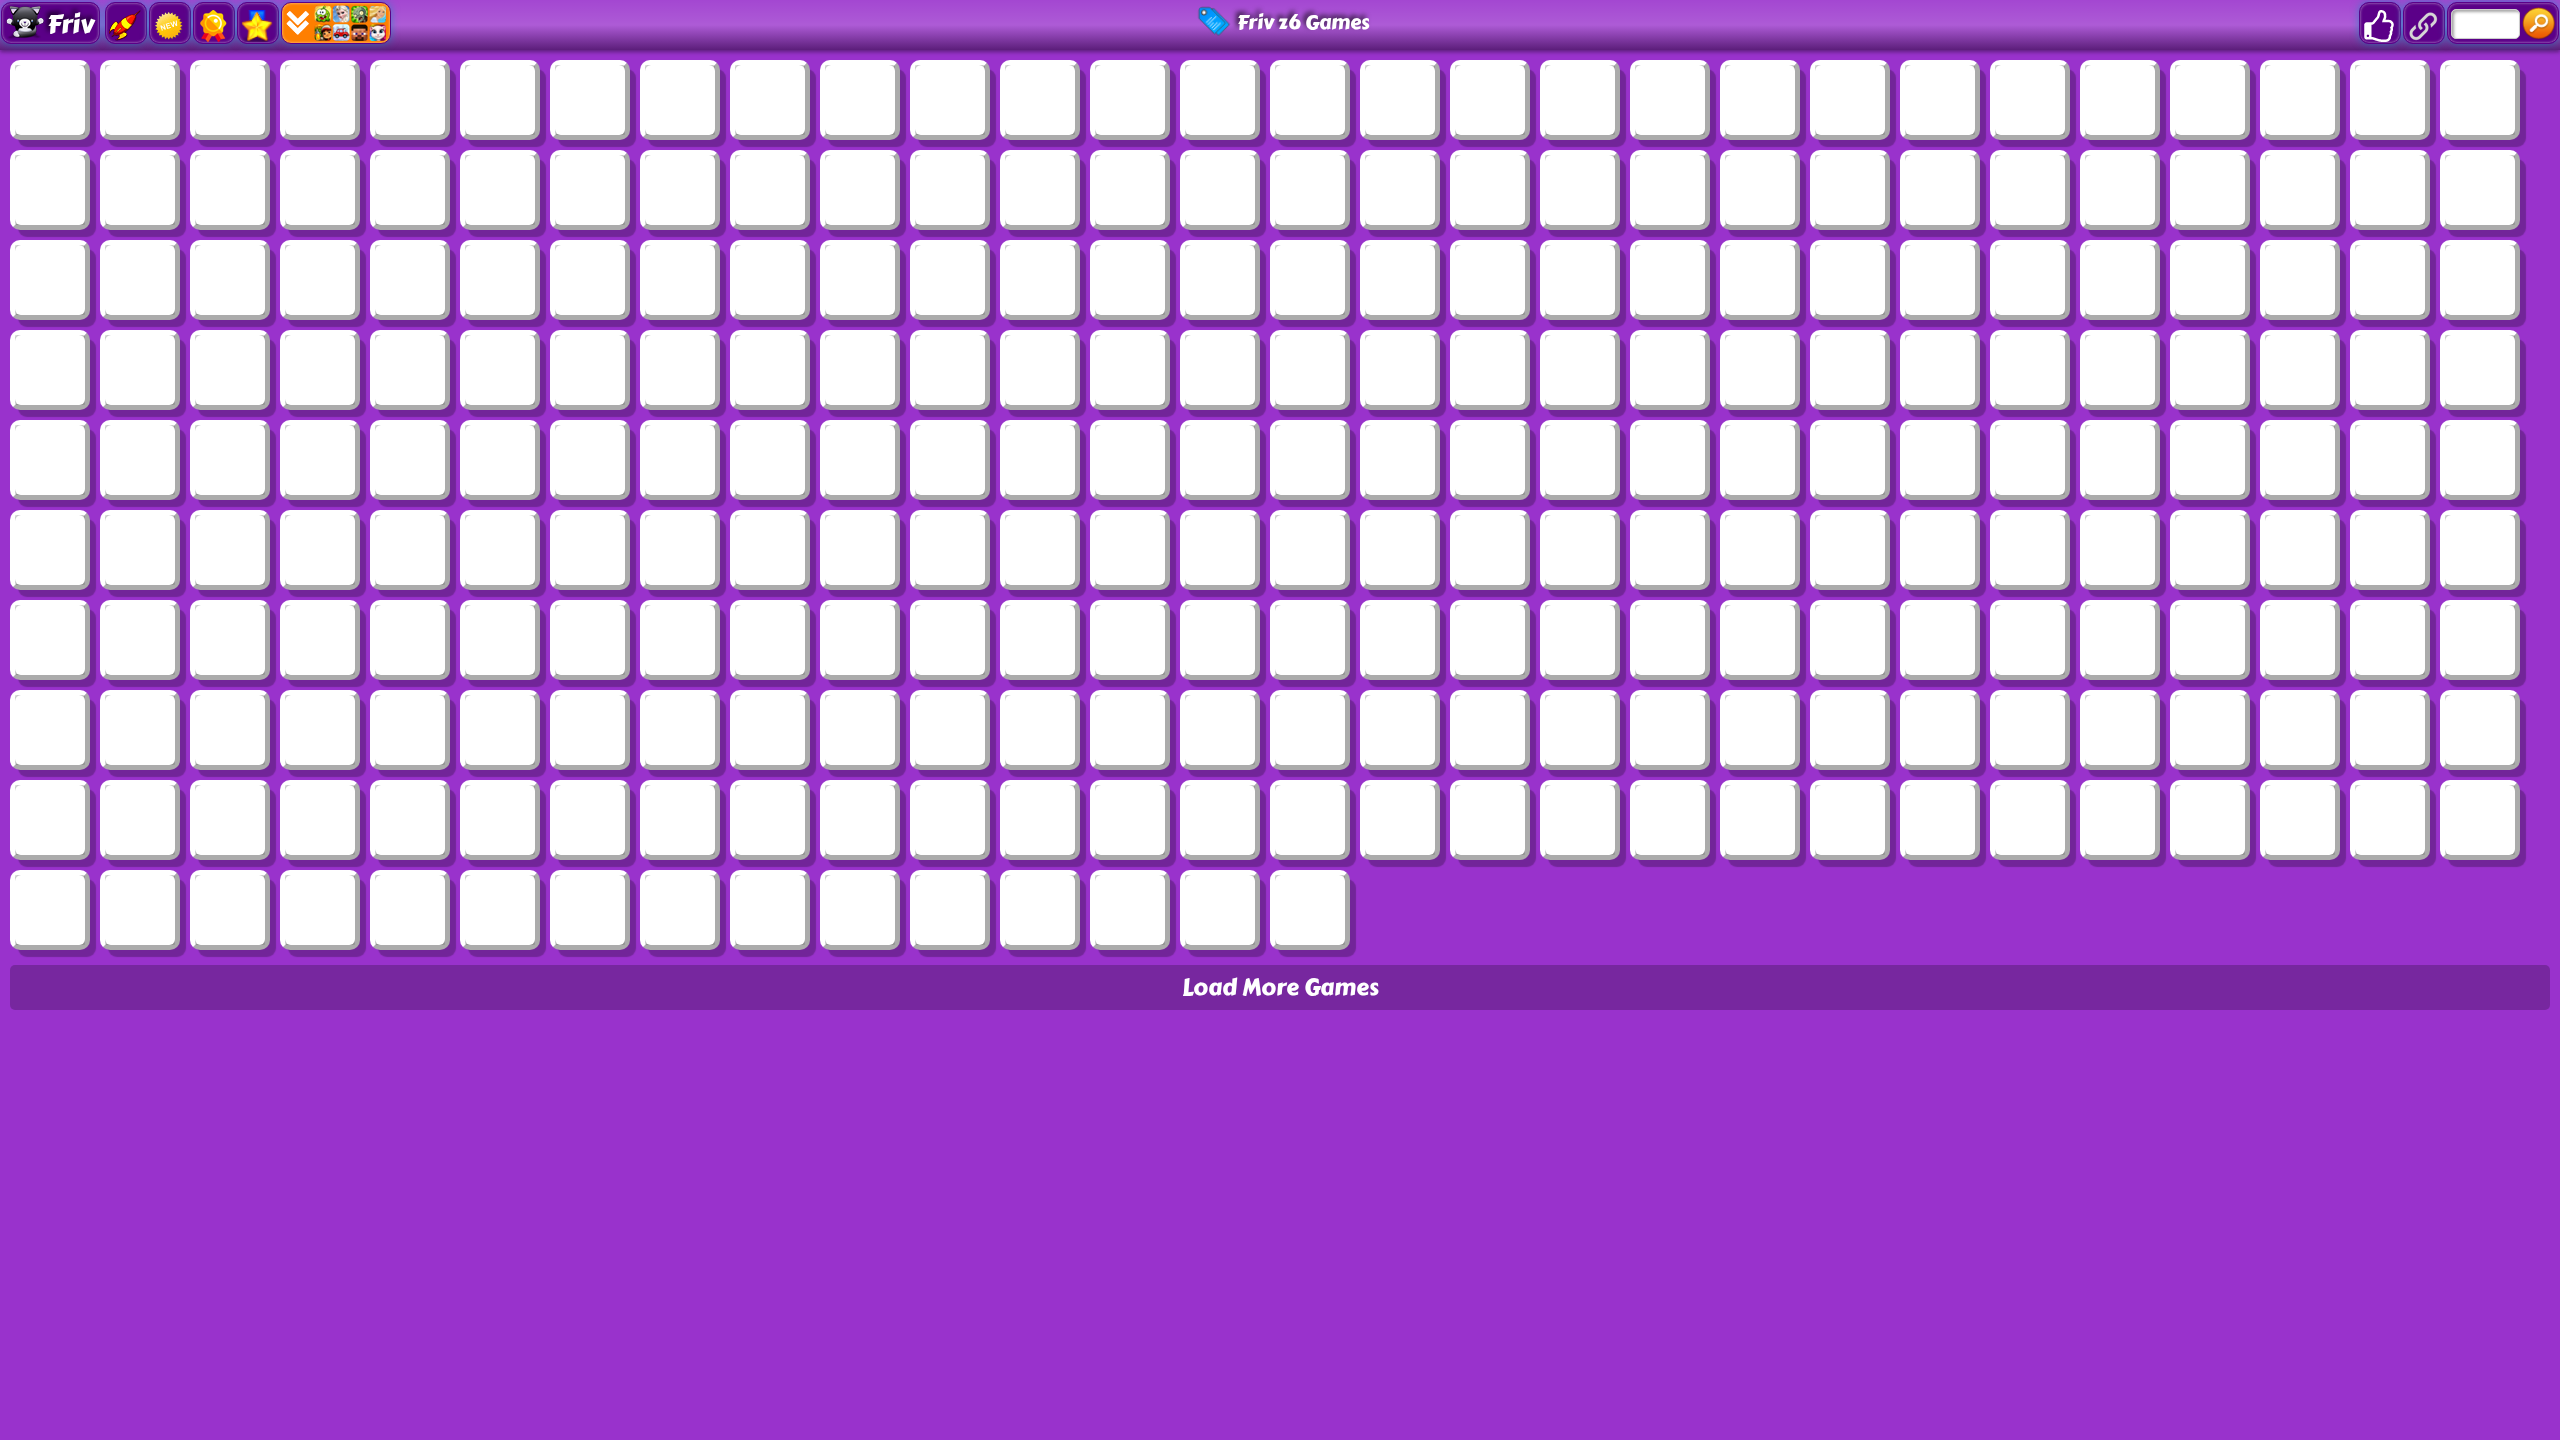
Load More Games (1280, 987)
